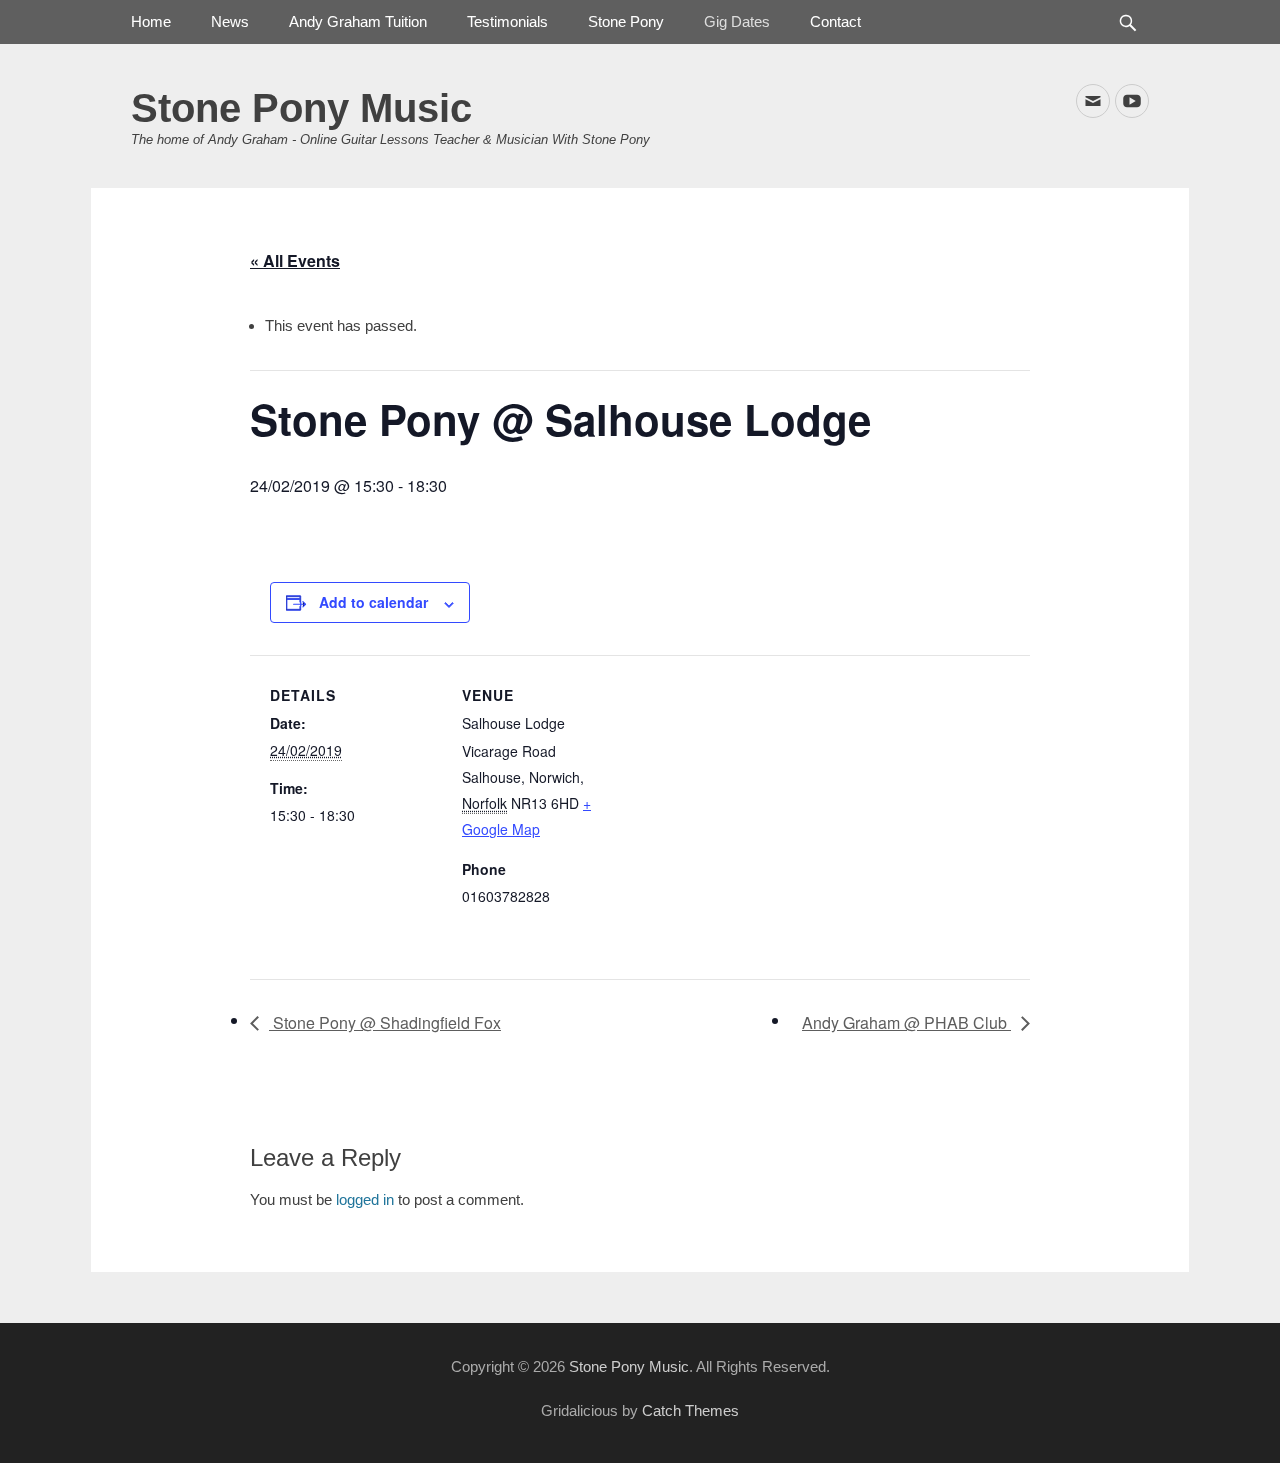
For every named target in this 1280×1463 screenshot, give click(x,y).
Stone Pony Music (301, 108)
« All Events (295, 260)
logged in (365, 1199)
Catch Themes (690, 1410)
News (230, 21)
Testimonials (507, 21)
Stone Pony (626, 21)
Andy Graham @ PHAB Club (906, 1022)
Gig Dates (737, 21)
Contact (835, 21)
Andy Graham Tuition (358, 21)
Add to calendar (373, 602)
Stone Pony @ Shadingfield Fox (385, 1022)
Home (151, 21)
